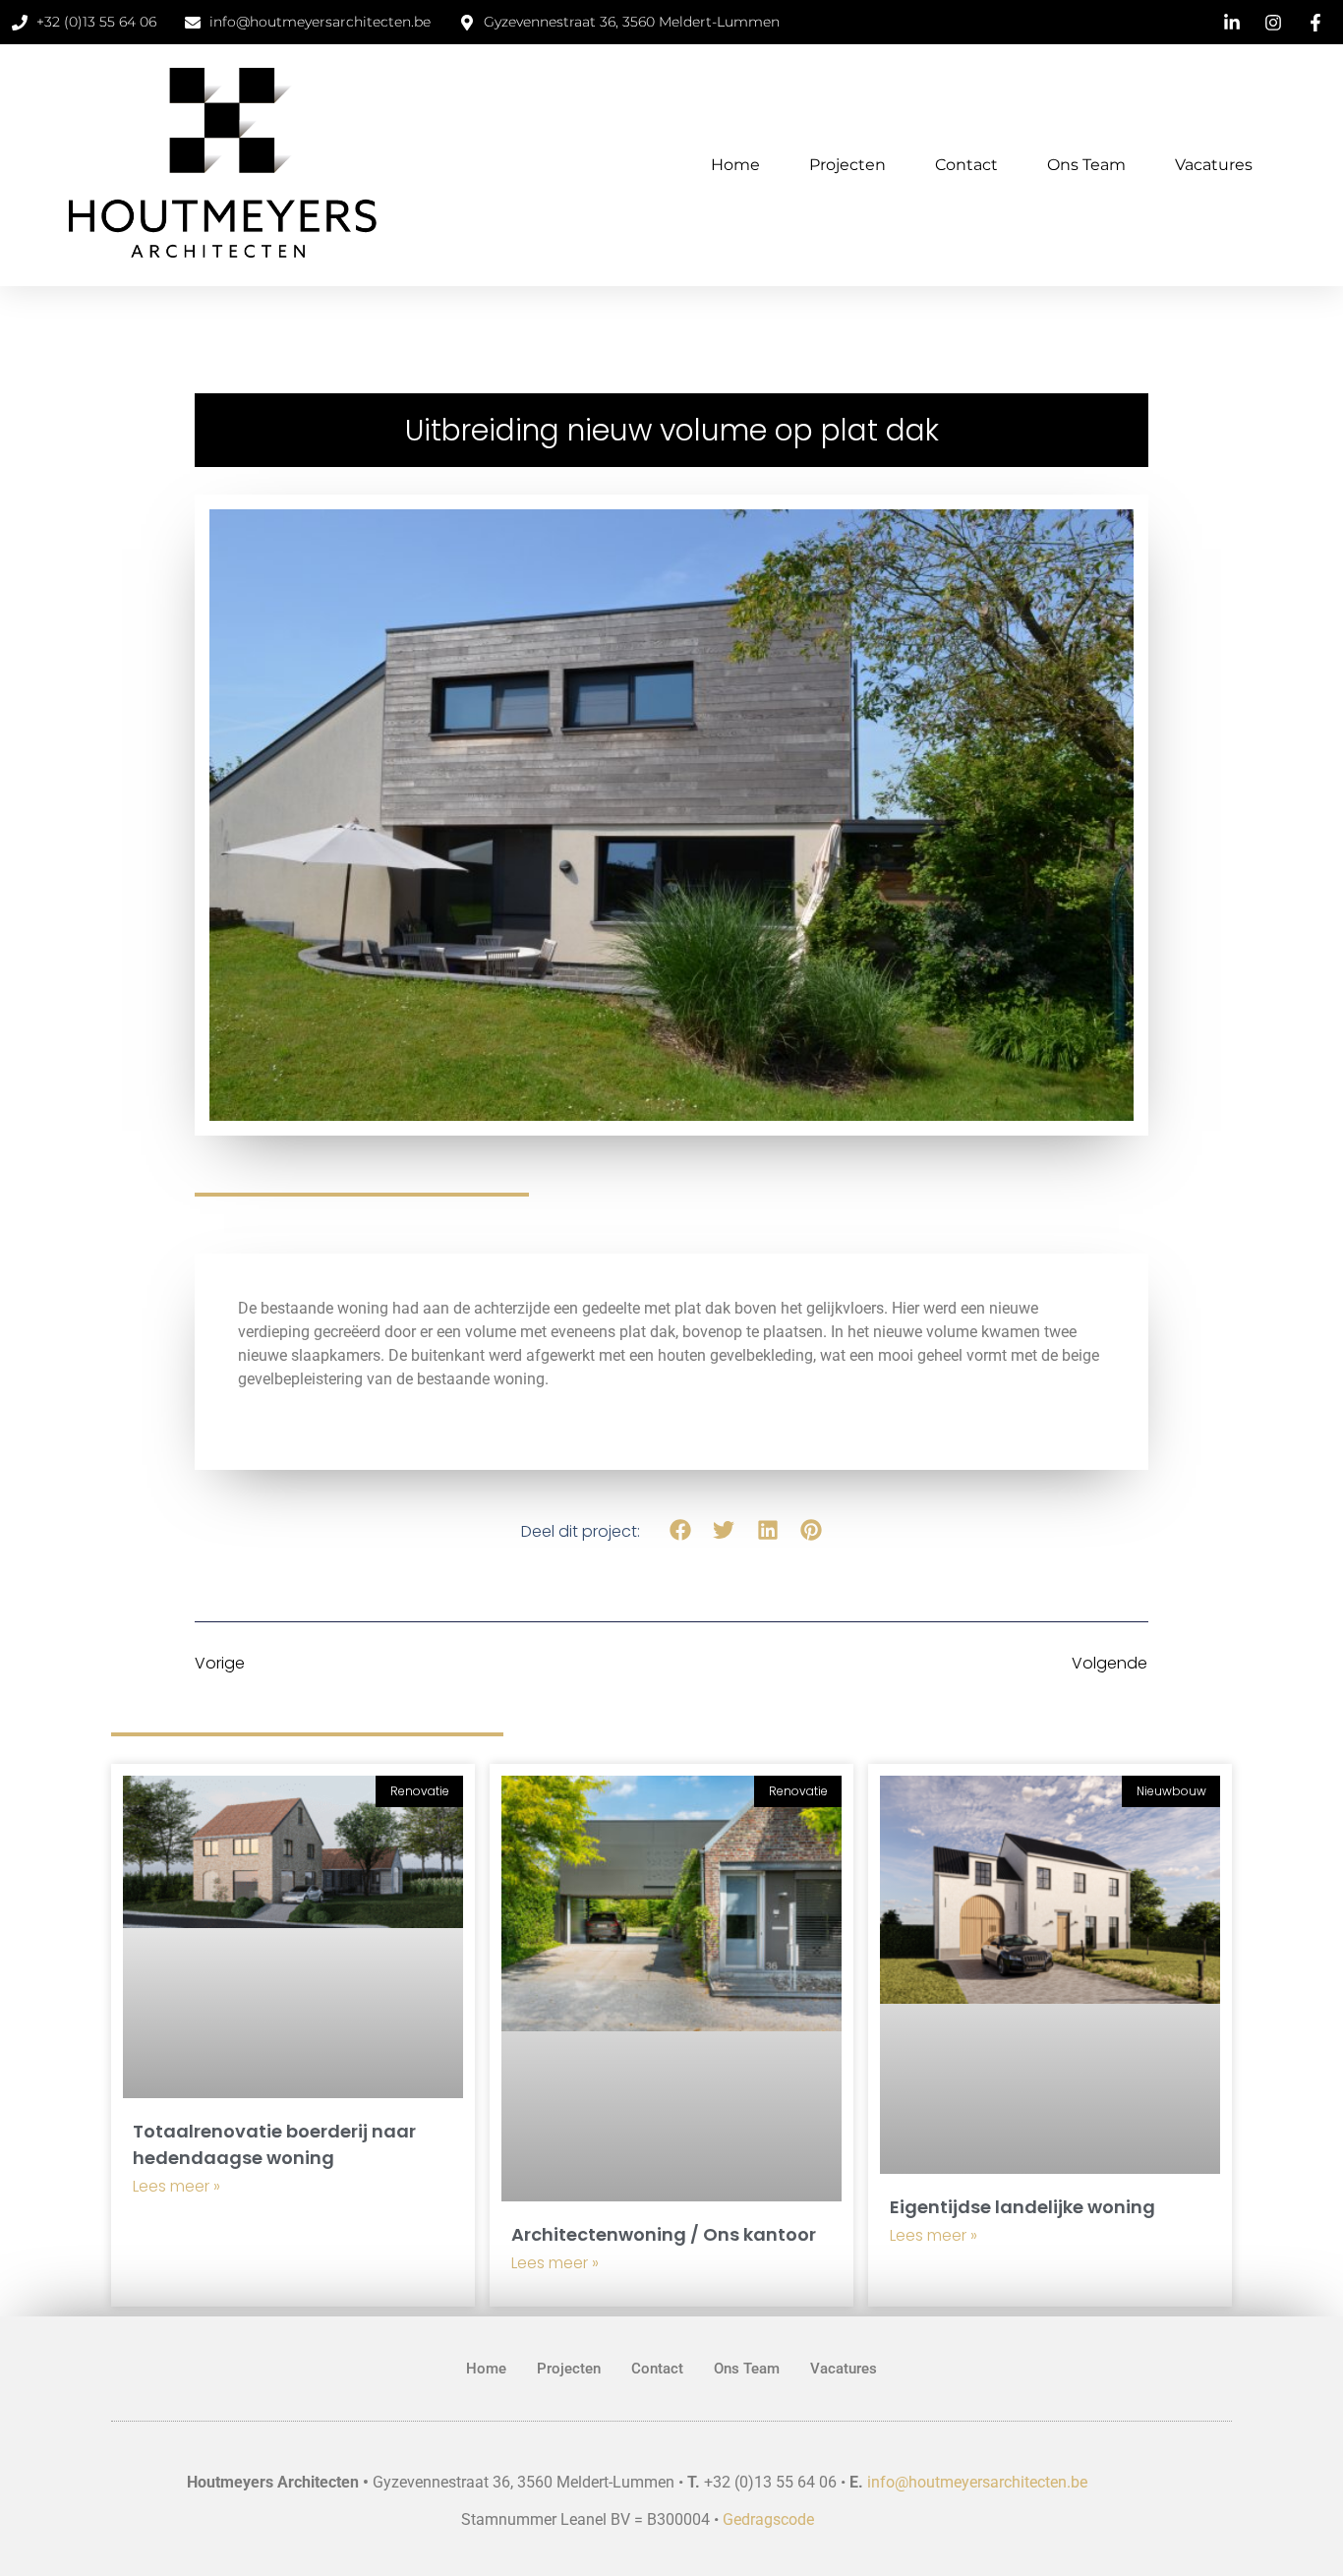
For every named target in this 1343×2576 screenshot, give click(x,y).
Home (735, 165)
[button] (681, 1530)
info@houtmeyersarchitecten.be (977, 2482)
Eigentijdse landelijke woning (1022, 2207)
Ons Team (1086, 165)
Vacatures (1214, 165)
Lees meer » (176, 2186)
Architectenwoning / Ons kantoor (664, 2234)
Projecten (847, 165)
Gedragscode (768, 2519)
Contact (966, 165)
